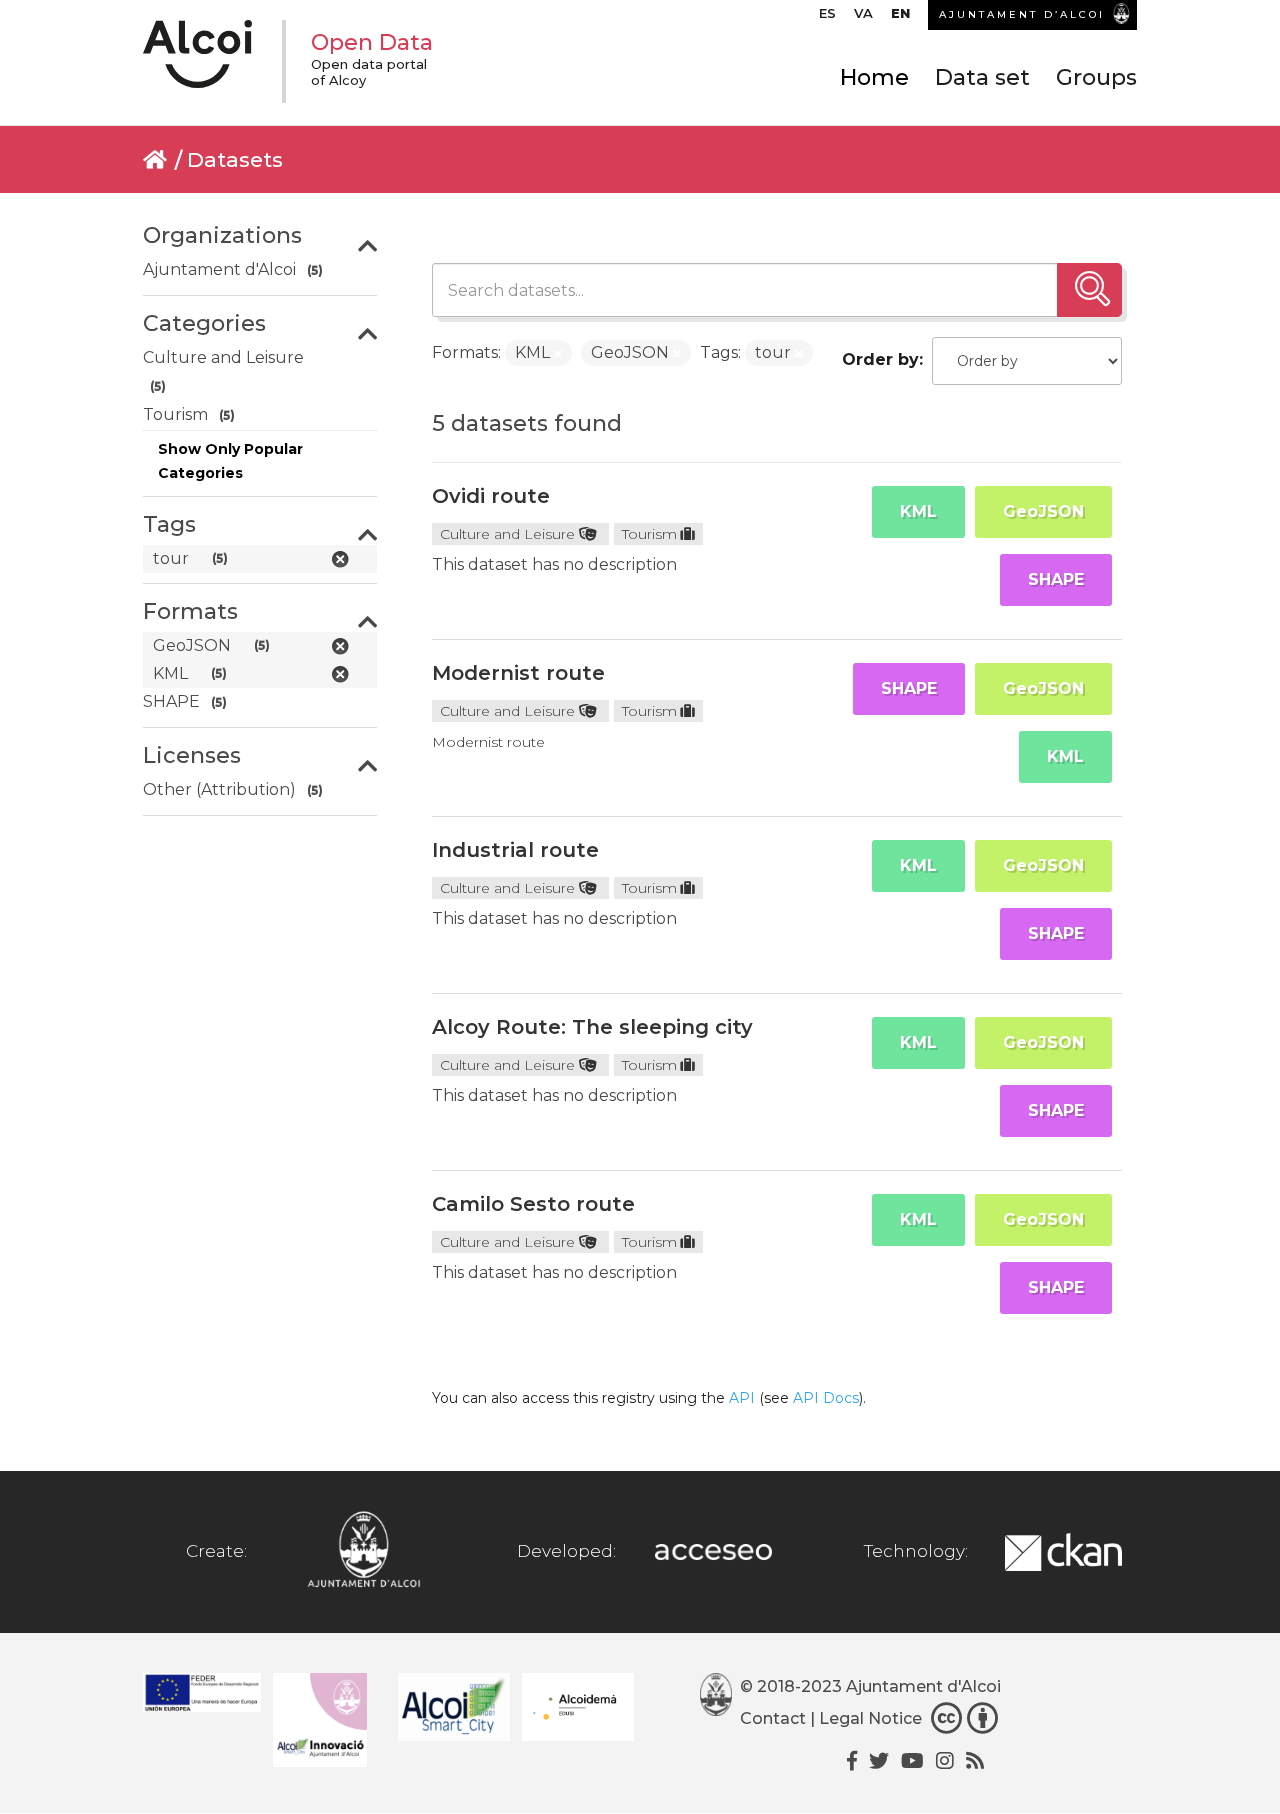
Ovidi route (491, 496)
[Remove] (558, 354)
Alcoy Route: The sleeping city (592, 1027)
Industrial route (515, 850)
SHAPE (1056, 579)
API (742, 1398)
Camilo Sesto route (533, 1204)
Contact (773, 1718)
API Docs (826, 1398)
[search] (1089, 290)
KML (918, 511)
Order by (880, 359)
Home (874, 77)
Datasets (235, 159)
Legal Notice (870, 1718)
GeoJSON (1043, 511)
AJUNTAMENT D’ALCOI (1022, 14)
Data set (982, 77)
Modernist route (518, 673)
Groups (1096, 77)
